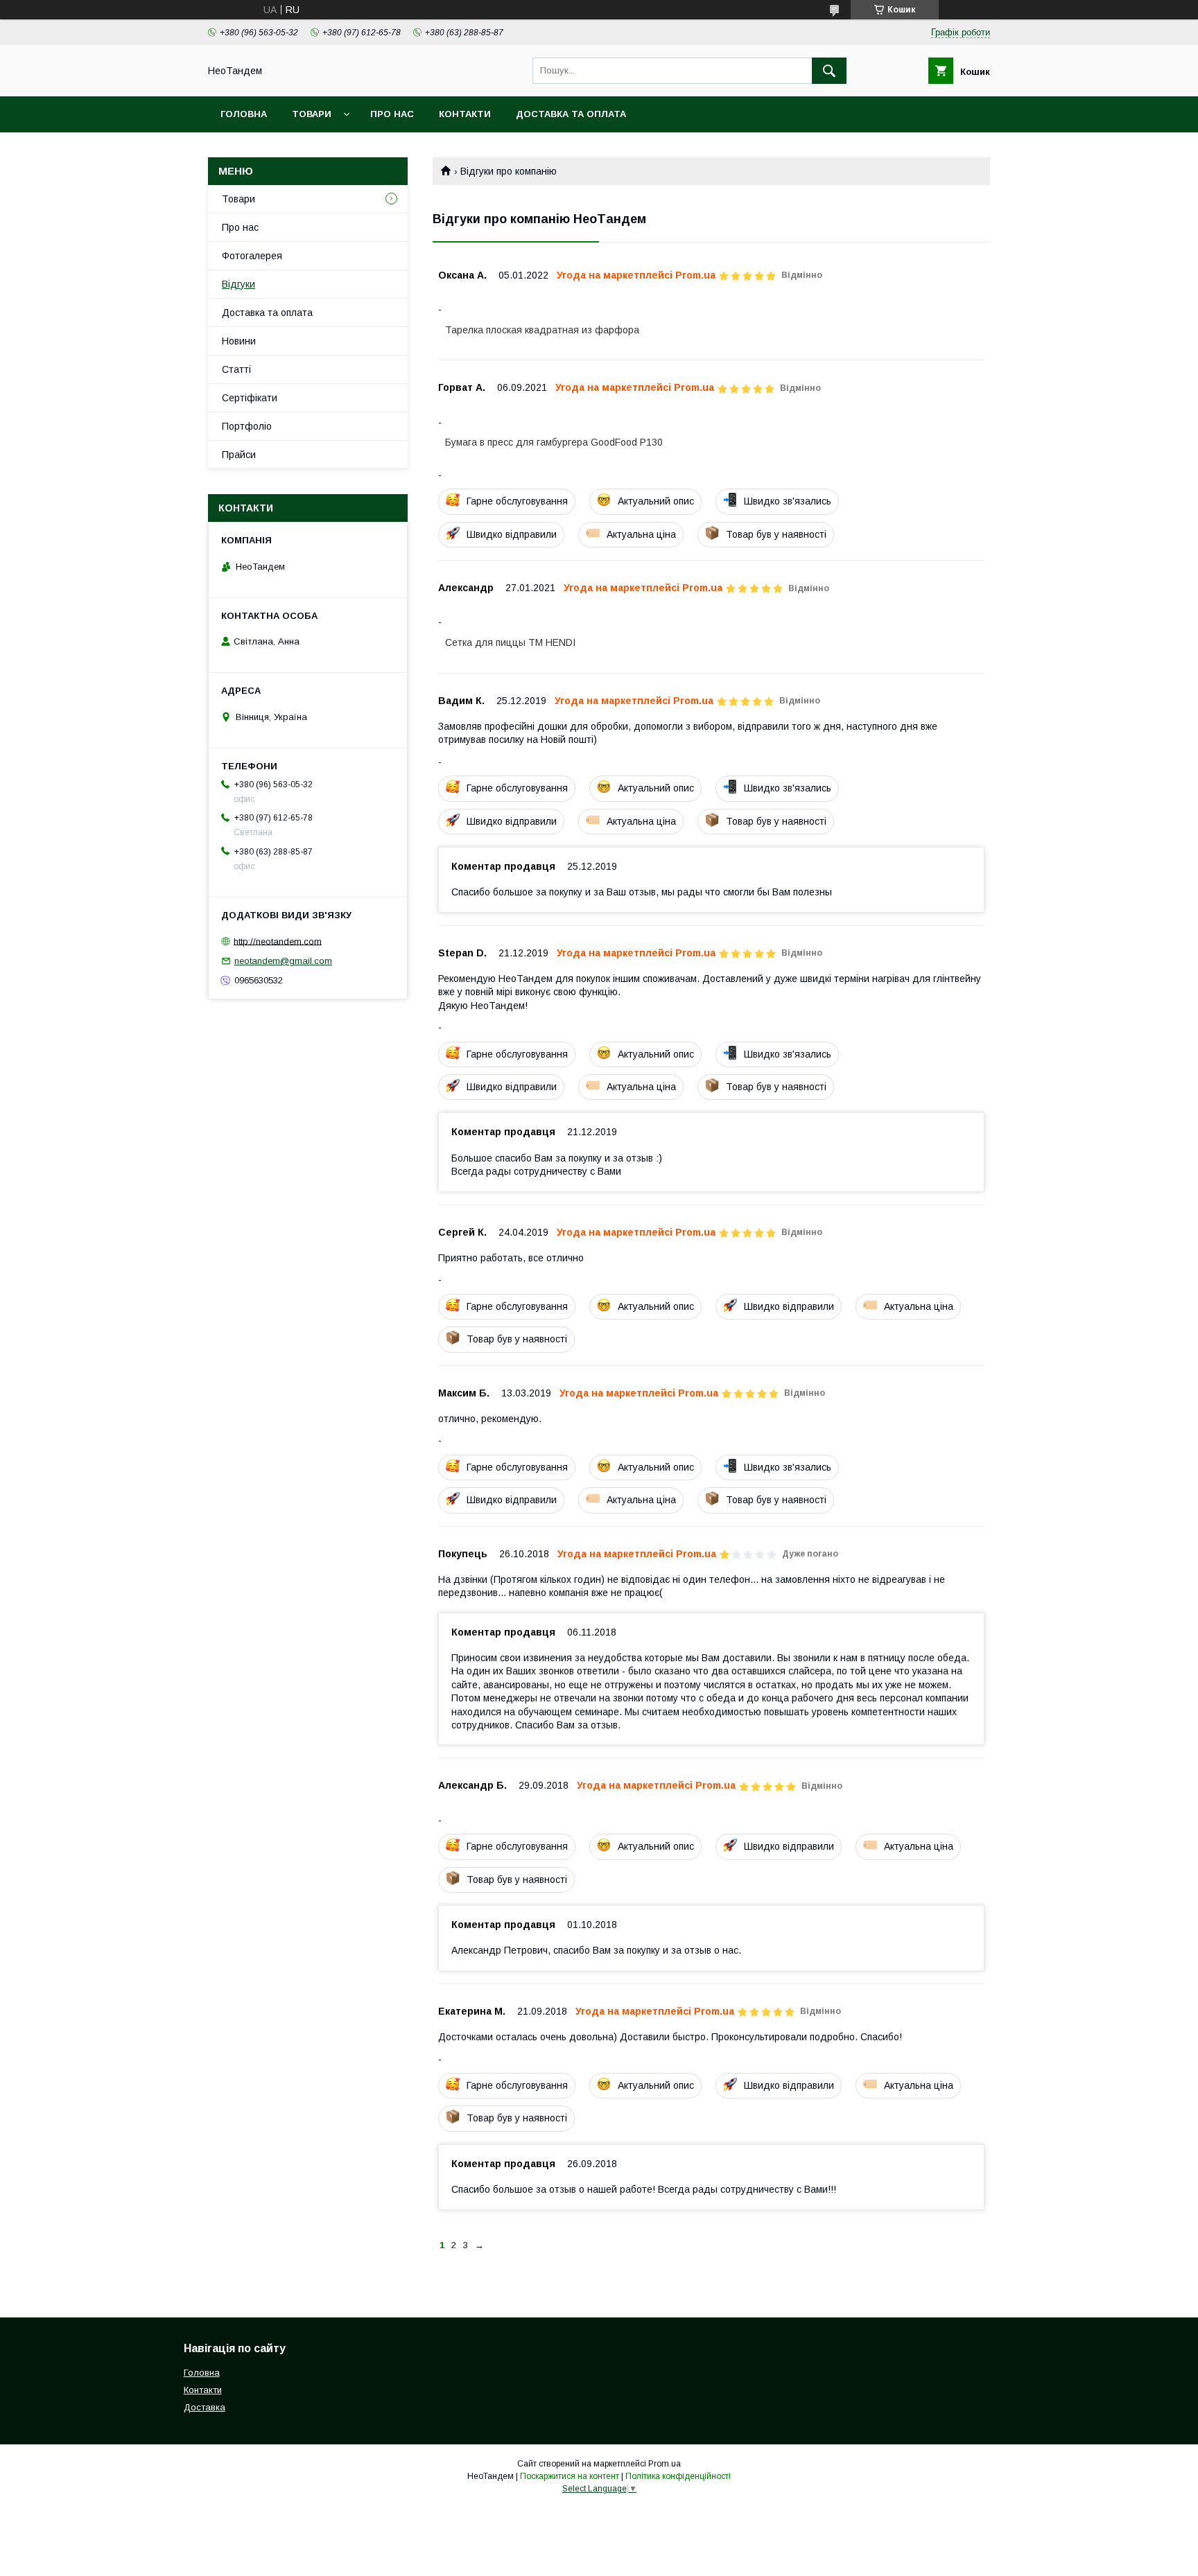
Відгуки (238, 284)
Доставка (205, 2407)
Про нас (392, 114)
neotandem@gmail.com (283, 961)
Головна (244, 114)
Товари (312, 114)
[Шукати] (829, 71)
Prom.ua (665, 2464)
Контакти (465, 114)
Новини (239, 341)
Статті (236, 369)
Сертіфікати (250, 398)
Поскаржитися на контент (570, 2476)
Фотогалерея (252, 256)
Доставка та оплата (571, 114)
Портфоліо (247, 426)
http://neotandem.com (278, 941)
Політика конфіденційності (678, 2476)
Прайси (239, 455)
